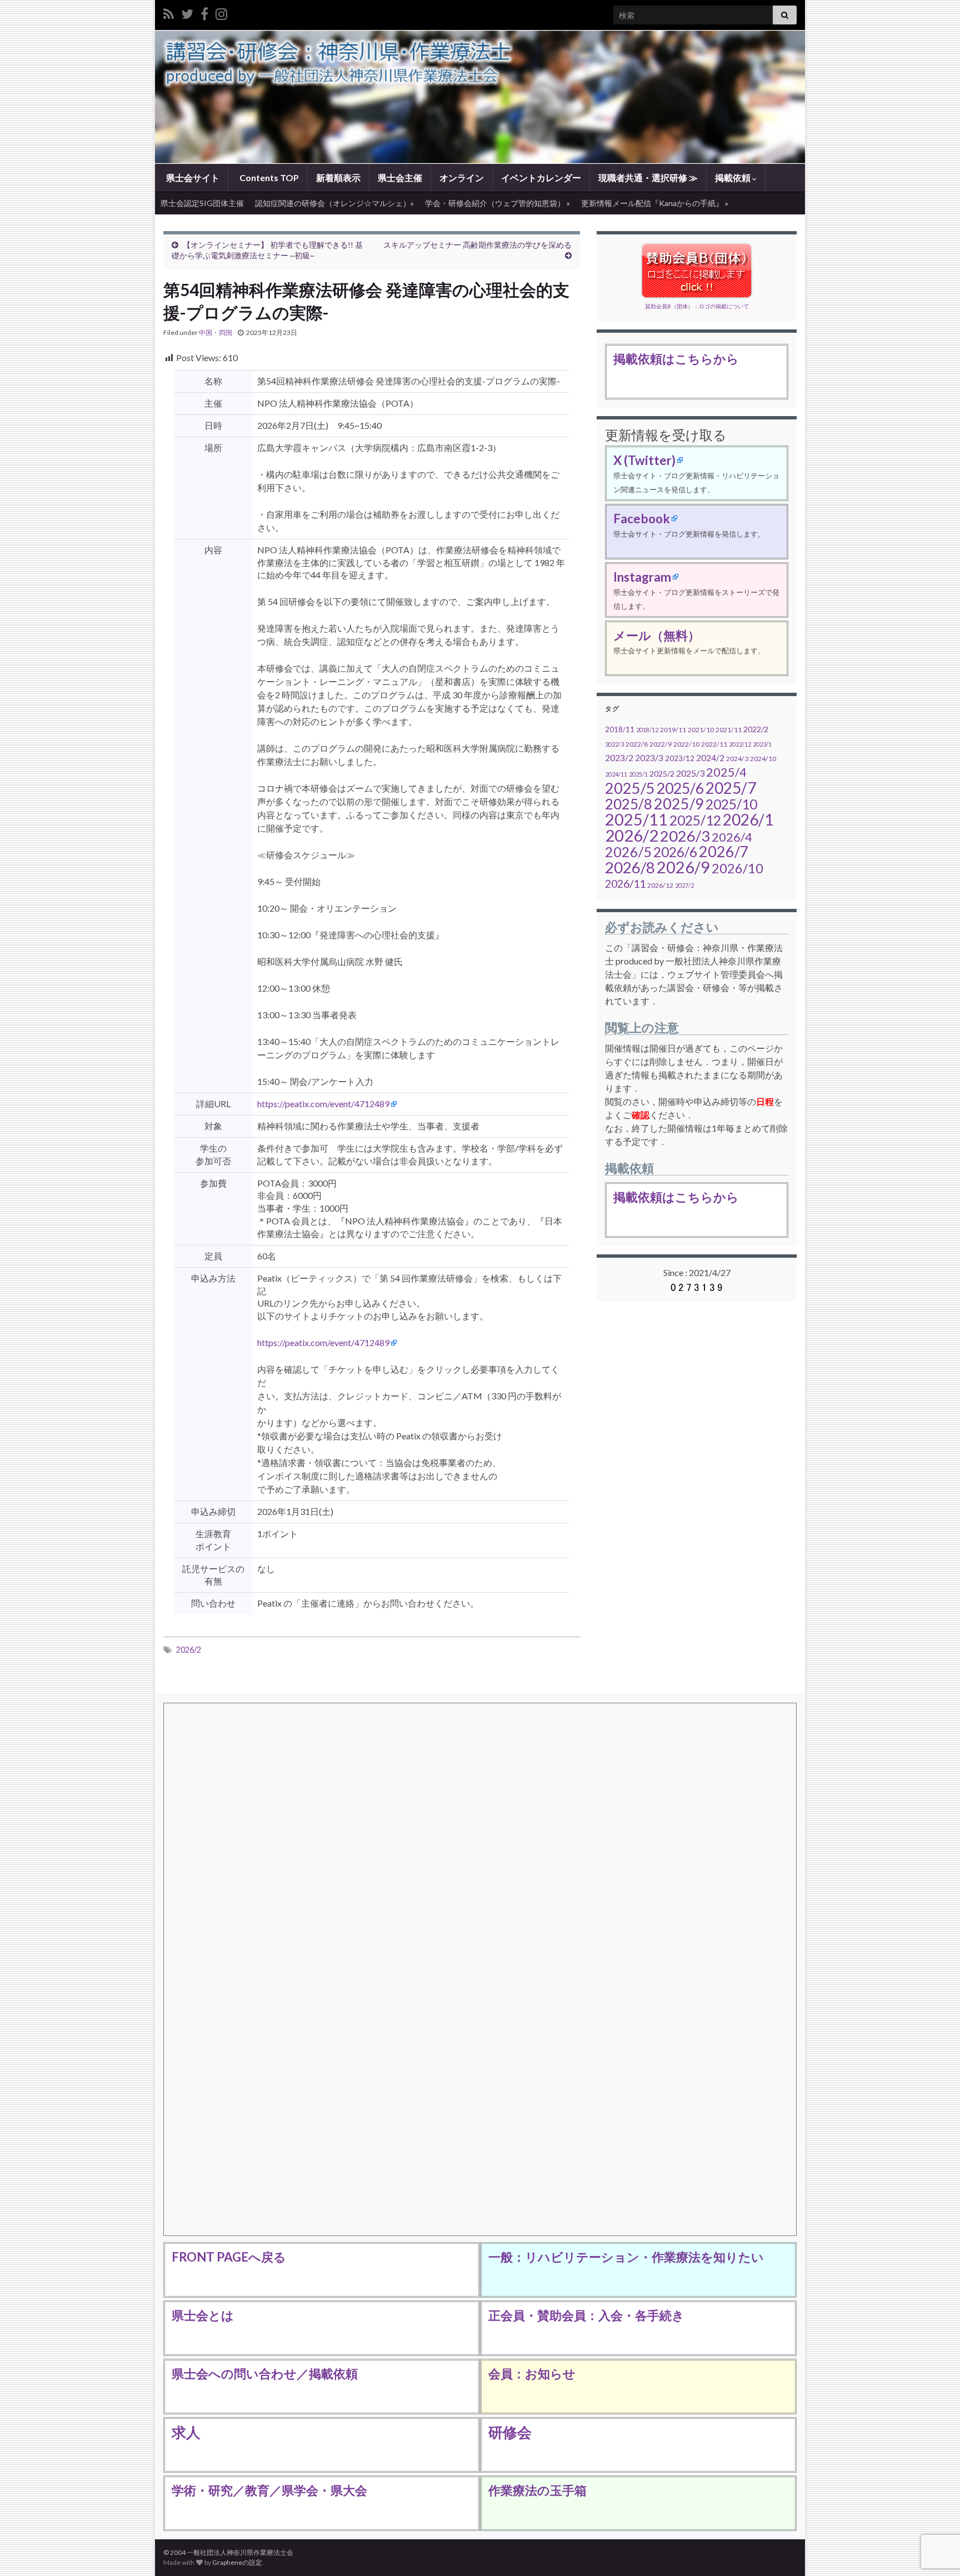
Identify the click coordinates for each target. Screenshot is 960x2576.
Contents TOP (268, 177)
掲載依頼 (734, 177)
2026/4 (732, 837)
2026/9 (683, 867)
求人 (186, 2432)
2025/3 (690, 773)
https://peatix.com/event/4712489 (323, 1104)
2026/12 (660, 885)
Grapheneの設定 (237, 2562)
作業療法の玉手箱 (537, 2490)
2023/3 (649, 758)
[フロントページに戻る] (480, 97)
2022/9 (661, 744)
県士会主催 (400, 177)
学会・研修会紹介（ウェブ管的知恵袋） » (497, 203)
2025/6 (680, 788)
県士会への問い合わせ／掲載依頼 (265, 2374)
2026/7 (724, 851)
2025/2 (662, 774)
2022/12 (740, 744)
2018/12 (647, 730)
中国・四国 (216, 332)
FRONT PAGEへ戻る (229, 2257)
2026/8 (630, 867)
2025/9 (679, 804)
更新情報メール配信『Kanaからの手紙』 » (655, 203)
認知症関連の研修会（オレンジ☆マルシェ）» (334, 203)
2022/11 (714, 744)
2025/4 (726, 772)
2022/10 (686, 744)
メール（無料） (657, 635)
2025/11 (636, 819)
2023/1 (762, 744)
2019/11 (673, 730)
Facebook (642, 519)
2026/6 (675, 852)
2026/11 (625, 883)
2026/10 (737, 868)
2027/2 (684, 885)
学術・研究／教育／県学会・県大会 (269, 2490)
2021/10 (701, 730)
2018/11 (620, 729)
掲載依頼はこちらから (676, 359)
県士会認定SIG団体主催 (202, 203)
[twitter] (187, 12)
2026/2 (189, 1650)
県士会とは (203, 2315)
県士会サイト (192, 177)
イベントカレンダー (541, 177)
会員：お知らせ (532, 2374)
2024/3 (737, 759)
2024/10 (763, 759)
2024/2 (710, 758)
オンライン (462, 177)
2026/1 (748, 819)
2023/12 (680, 758)
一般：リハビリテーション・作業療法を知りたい (626, 2257)
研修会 (510, 2432)
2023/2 (619, 758)
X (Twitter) (644, 460)
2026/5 (628, 852)
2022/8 (637, 744)
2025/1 (638, 774)
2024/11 (616, 774)
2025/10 (731, 804)
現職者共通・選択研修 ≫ (648, 177)
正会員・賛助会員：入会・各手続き (586, 2315)
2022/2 (756, 729)
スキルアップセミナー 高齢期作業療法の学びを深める (477, 245)
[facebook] (204, 12)
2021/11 (729, 730)
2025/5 (630, 788)
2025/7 (731, 788)
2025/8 (629, 804)
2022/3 (614, 744)
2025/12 (695, 820)
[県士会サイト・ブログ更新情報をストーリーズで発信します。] (221, 12)
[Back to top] (935, 2510)
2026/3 (685, 836)
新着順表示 (338, 177)
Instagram (642, 577)
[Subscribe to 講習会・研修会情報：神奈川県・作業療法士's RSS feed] (169, 12)
